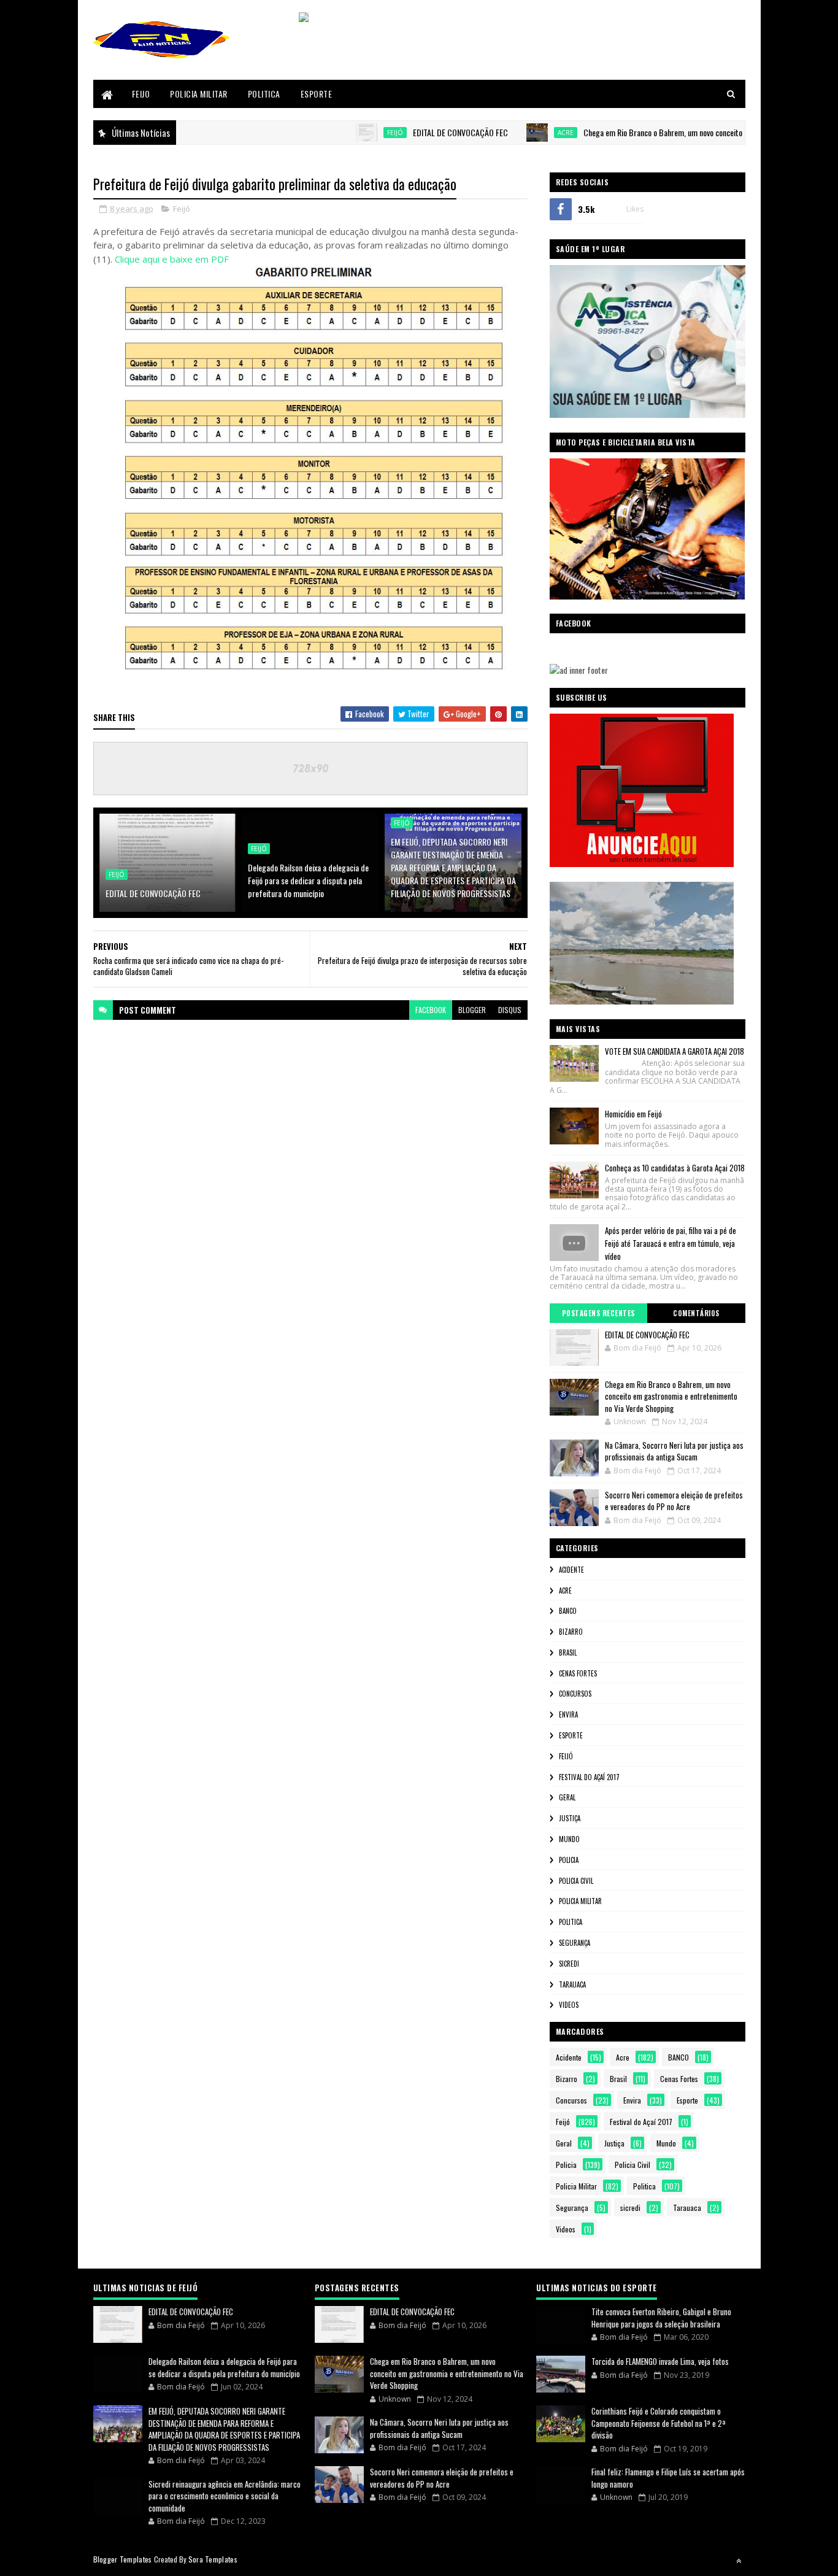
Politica (264, 94)
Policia (569, 1860)
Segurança (575, 1943)
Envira (568, 1714)
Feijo (141, 94)
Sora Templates (213, 2559)
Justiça (570, 1818)
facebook (431, 1010)
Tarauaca (572, 1984)
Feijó (337, 133)
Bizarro (571, 1632)
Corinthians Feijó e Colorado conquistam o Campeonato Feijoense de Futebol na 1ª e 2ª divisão (659, 2423)
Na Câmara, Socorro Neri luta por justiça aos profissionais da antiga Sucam (674, 1451)
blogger (472, 1010)
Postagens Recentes (598, 1313)
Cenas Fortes (578, 1673)
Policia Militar (199, 94)
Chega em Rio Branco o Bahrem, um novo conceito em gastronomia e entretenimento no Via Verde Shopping (671, 1396)
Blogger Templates (123, 2559)
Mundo (569, 1839)
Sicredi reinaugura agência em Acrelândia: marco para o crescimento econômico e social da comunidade (225, 2496)
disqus (510, 1010)
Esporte (317, 94)
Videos (569, 2005)
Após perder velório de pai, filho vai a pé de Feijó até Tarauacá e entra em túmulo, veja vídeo (671, 1243)
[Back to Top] (739, 2561)
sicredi (569, 1964)
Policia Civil (576, 1881)
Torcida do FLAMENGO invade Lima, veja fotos (660, 2361)
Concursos (575, 1694)
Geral (567, 1797)
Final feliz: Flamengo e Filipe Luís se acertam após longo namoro (668, 2478)
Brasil (568, 1652)
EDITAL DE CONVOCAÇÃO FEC (402, 132)
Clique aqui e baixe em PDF (172, 259)
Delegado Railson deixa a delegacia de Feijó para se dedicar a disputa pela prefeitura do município (308, 880)
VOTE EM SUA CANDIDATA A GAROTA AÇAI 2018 (675, 1051)
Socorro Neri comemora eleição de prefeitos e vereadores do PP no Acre (674, 1501)
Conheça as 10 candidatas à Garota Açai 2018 (675, 1168)
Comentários (696, 1313)
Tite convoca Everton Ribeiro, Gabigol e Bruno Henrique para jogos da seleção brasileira (661, 2318)
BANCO (568, 1611)
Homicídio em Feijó (633, 1114)
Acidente (571, 1570)
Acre (507, 133)
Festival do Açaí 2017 (589, 1777)
